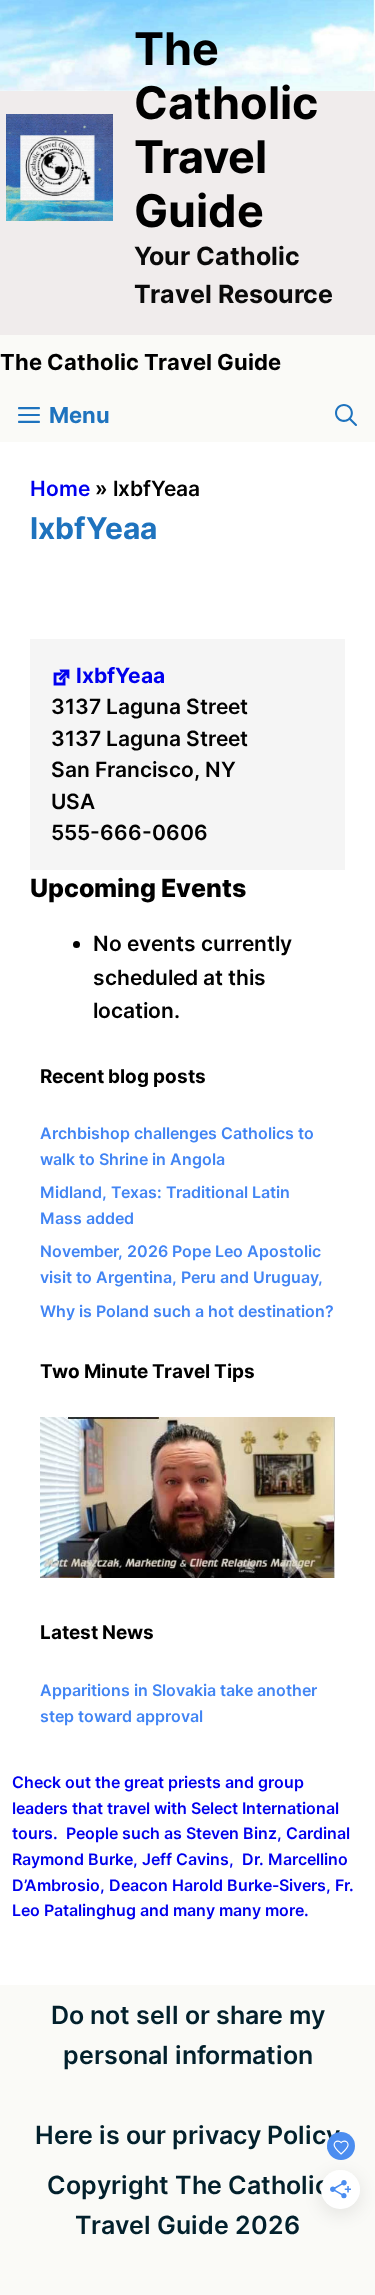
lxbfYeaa (120, 675)
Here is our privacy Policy (187, 2135)
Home (60, 488)
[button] (346, 415)
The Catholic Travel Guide (226, 129)
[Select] (187, 1572)
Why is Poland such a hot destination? (187, 1311)
